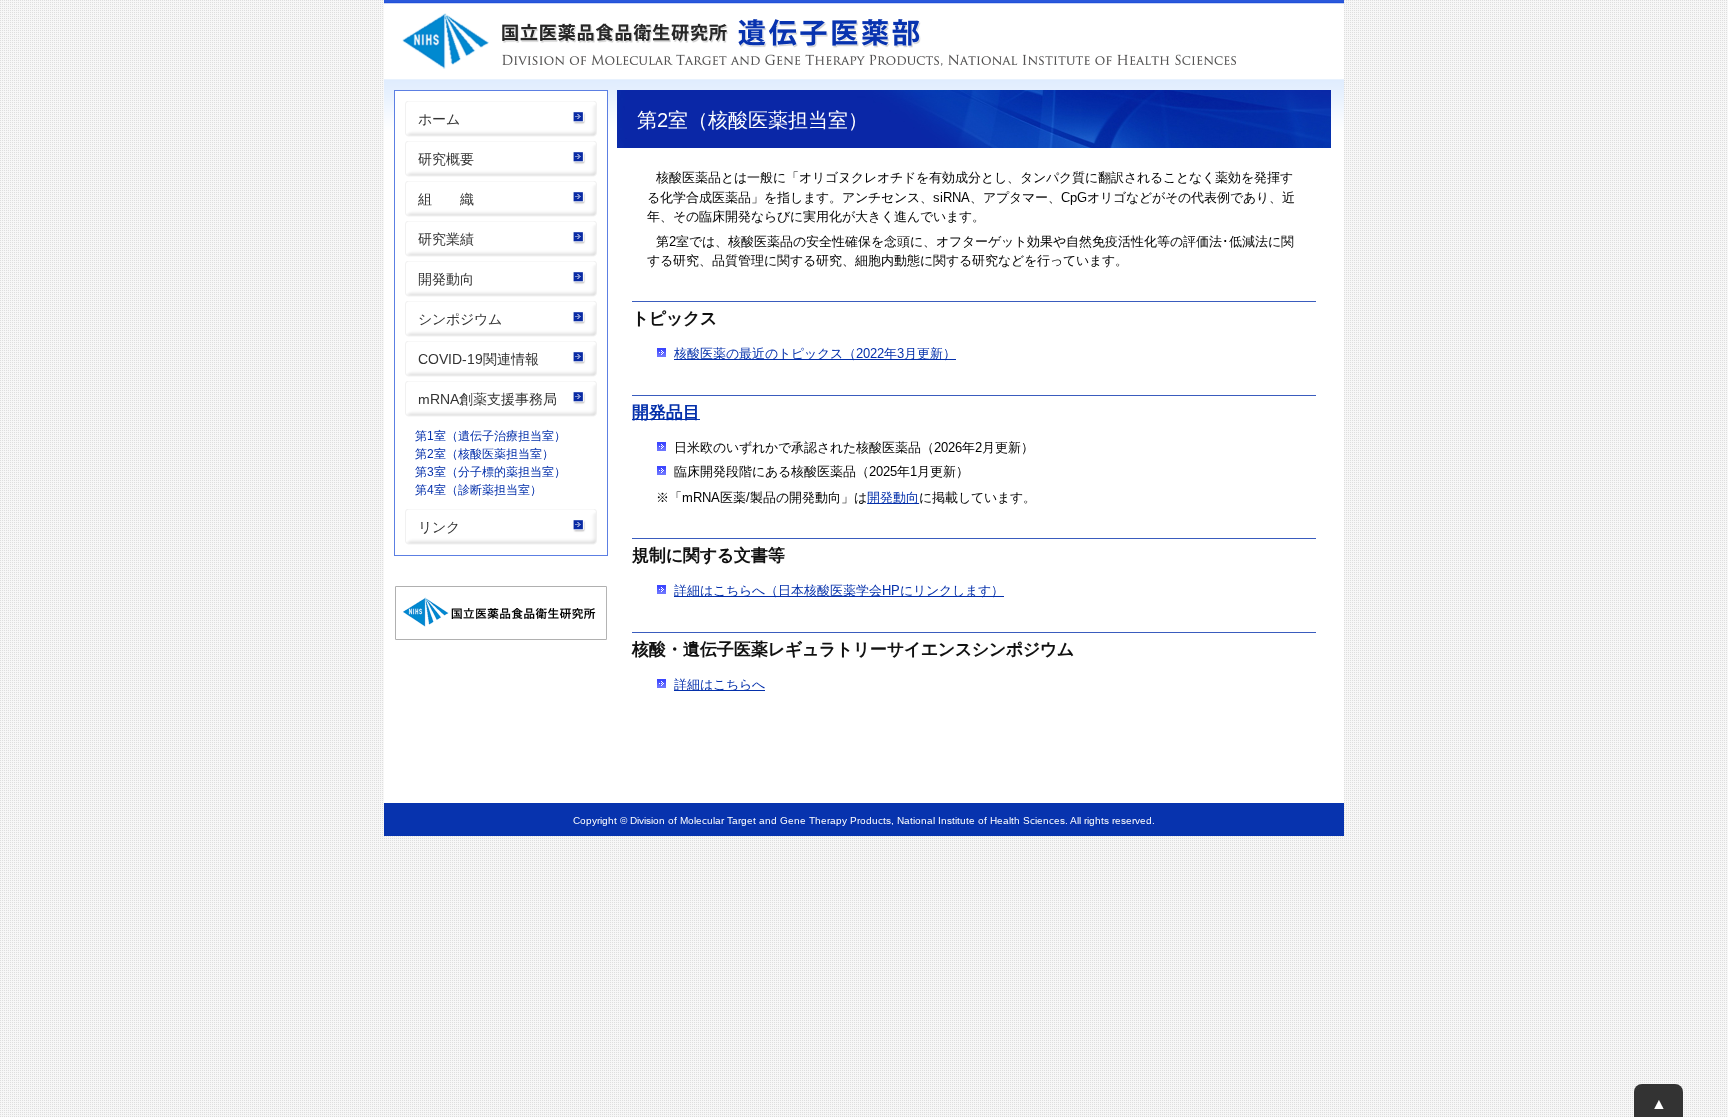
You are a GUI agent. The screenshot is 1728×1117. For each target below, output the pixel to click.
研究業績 (446, 239)
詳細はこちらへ (719, 684)
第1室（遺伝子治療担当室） (490, 436)
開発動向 (446, 279)
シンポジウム (460, 319)
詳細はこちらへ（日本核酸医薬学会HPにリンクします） (839, 590)
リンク (439, 527)
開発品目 (666, 412)
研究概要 (446, 159)
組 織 (446, 199)
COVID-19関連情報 (478, 359)
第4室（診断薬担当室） (478, 490)
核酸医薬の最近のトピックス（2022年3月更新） (815, 353)
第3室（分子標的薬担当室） (490, 472)
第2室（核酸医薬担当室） (484, 454)
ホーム (439, 119)
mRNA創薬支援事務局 (487, 399)
